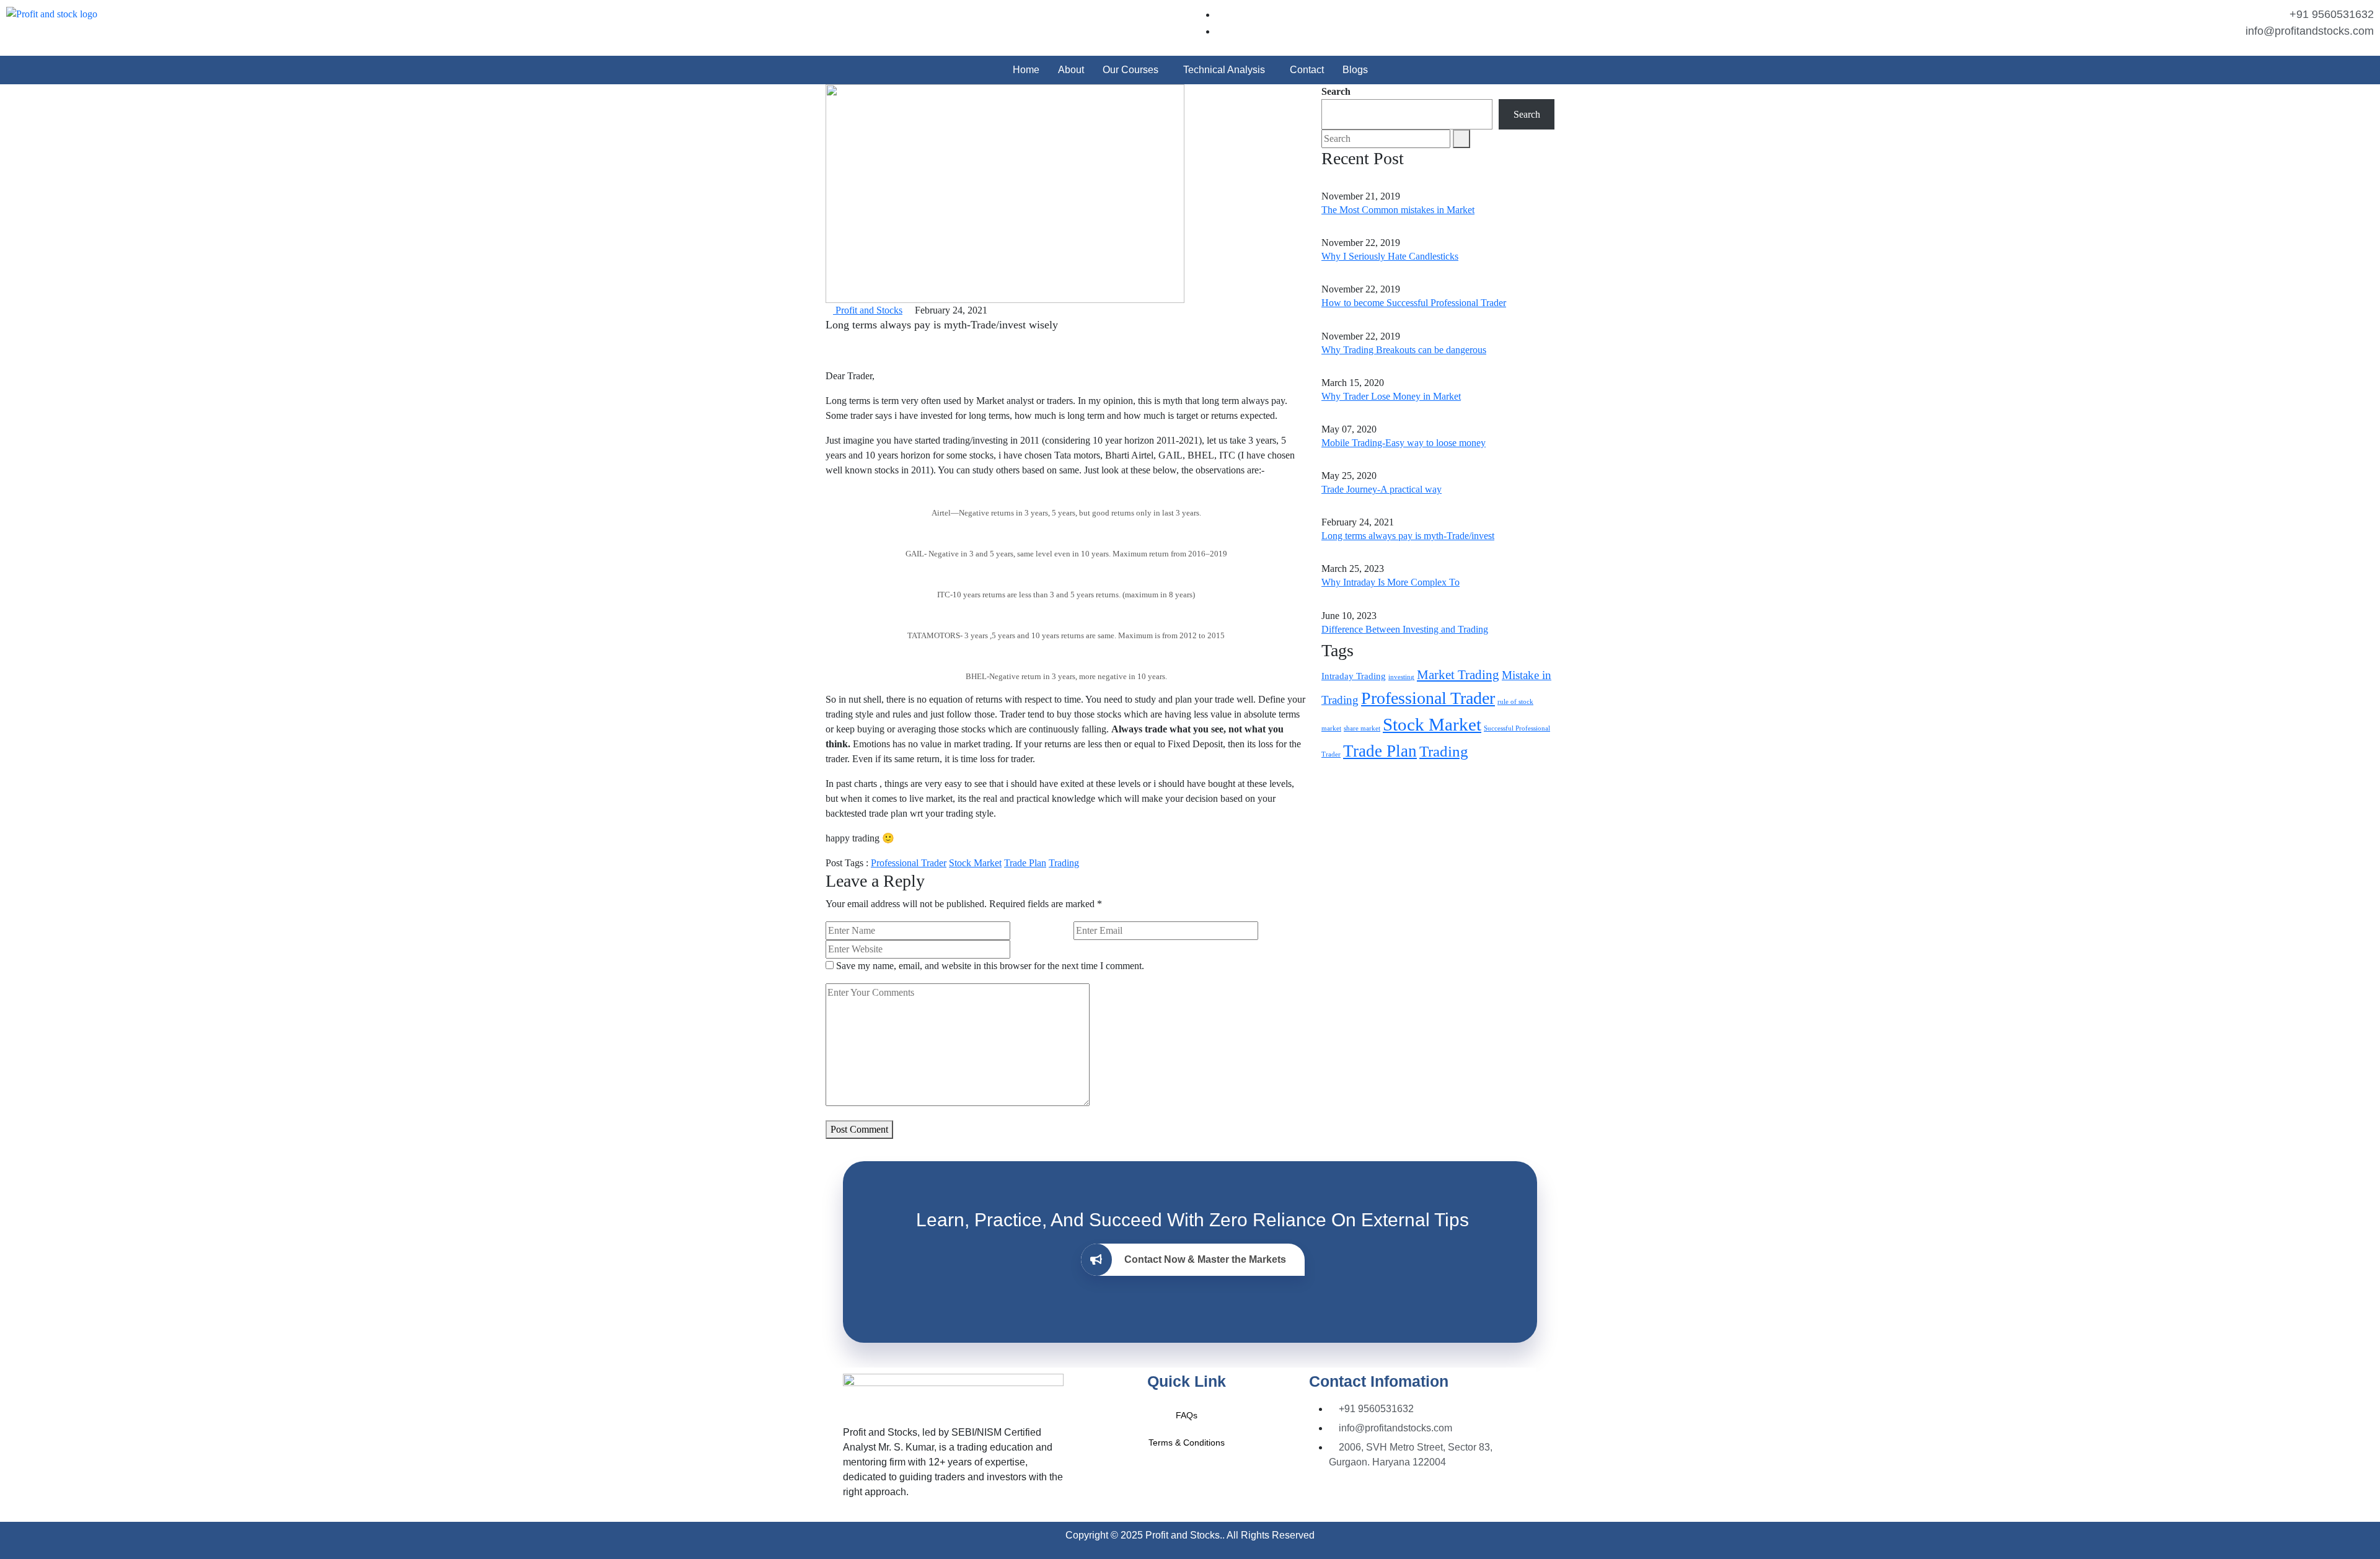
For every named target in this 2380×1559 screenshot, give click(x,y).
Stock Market (975, 863)
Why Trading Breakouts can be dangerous (1404, 350)
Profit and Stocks (868, 310)
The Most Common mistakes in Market (1398, 210)
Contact (1307, 70)
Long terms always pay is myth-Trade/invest (1408, 536)
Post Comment (859, 1129)
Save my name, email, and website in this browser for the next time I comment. (990, 966)
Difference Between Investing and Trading (1405, 629)
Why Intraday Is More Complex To (1391, 582)
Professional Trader (909, 863)
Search (1336, 91)
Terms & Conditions (1187, 1443)
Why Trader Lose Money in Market (1391, 396)
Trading (1064, 863)
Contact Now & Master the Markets (1205, 1259)
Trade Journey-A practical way (1382, 489)
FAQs (1187, 1415)
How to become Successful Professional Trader (1414, 303)
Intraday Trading (1354, 676)
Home (1026, 70)
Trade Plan (1025, 863)
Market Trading (1458, 675)
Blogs (1355, 70)
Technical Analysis (1224, 70)
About (1071, 70)
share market (1362, 728)
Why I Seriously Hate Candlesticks (1390, 256)
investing (1401, 677)
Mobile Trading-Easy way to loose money (1404, 443)
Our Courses (1130, 70)
